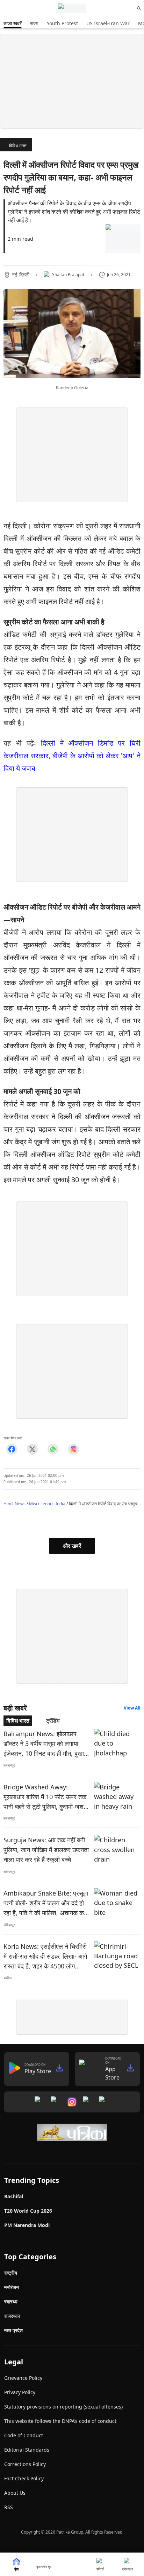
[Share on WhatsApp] (53, 1449)
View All (132, 1708)
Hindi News (15, 1504)
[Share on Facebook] (12, 1449)
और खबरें (72, 1546)
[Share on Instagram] (74, 1449)
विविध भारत (18, 146)
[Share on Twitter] (32, 1449)
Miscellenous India (47, 1504)
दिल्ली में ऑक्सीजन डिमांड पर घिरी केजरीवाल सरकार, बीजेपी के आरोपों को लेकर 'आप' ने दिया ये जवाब (72, 756)
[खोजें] (139, 8)
